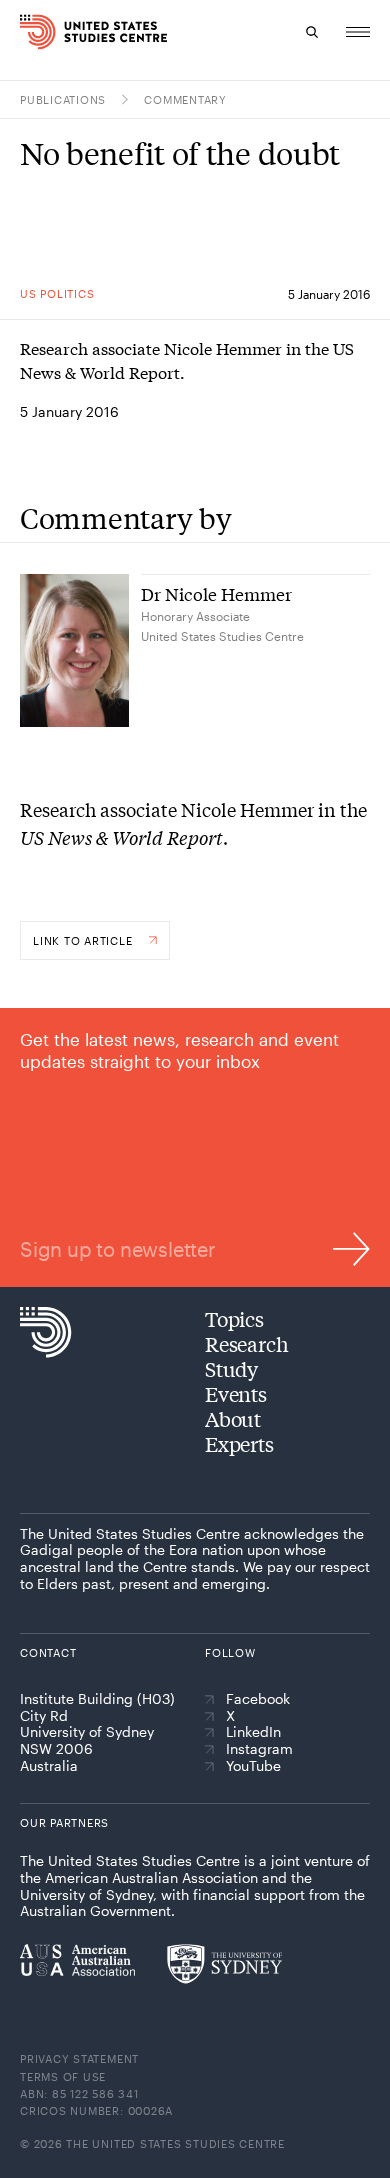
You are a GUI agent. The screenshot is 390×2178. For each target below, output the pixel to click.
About (233, 1418)
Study (231, 1368)
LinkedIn (253, 1732)
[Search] (312, 32)
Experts (239, 1443)
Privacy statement (79, 2058)
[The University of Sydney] (224, 1964)
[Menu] (358, 32)
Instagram (259, 1749)
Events (236, 1393)
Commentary (185, 99)
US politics (57, 293)
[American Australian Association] (77, 1960)
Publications (63, 99)
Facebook (258, 1699)
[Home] (27, 32)
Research (246, 1343)
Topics (234, 1318)
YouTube (253, 1766)
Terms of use (63, 2076)
